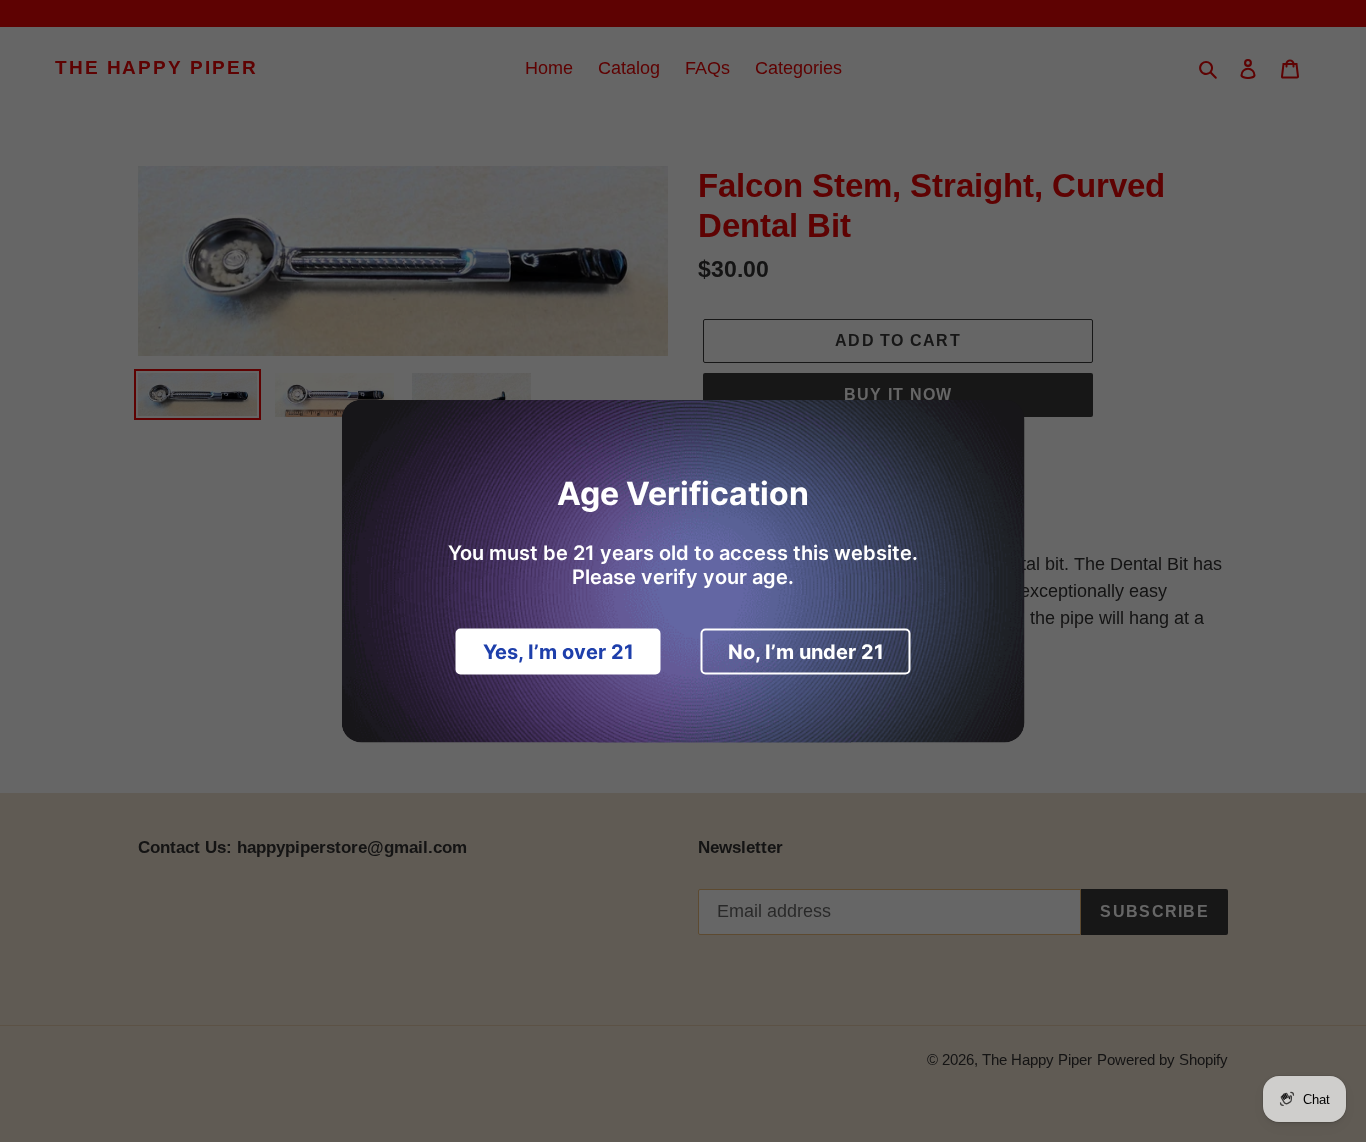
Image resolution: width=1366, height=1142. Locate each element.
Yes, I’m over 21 (558, 652)
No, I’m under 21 (806, 652)
